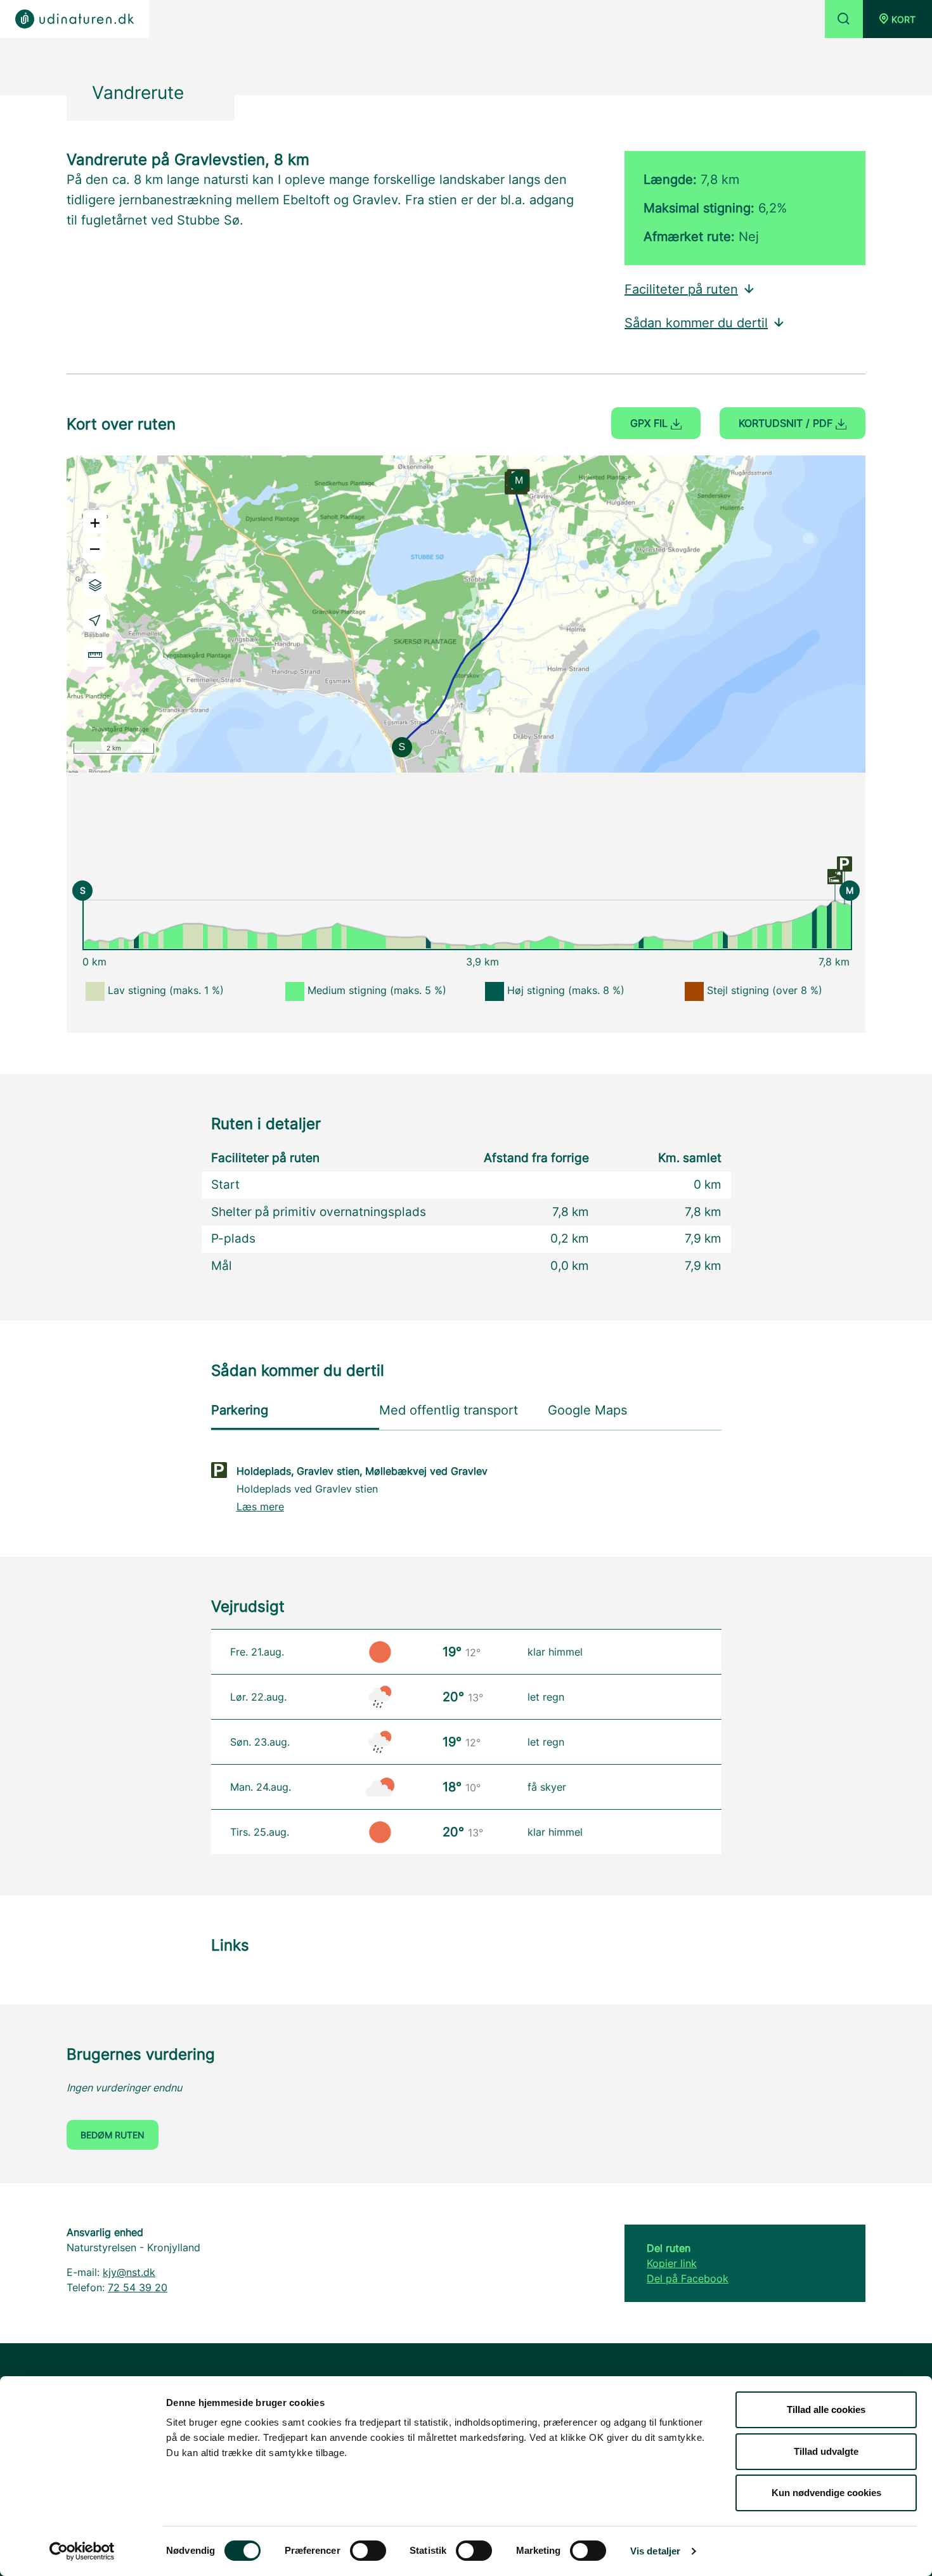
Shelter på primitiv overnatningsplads (319, 1212)
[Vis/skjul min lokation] (95, 620)
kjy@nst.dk (129, 2272)
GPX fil (650, 423)
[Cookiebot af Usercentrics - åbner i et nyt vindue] (82, 2551)
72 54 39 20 (138, 2287)
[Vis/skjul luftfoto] (95, 585)
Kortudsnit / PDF (787, 423)
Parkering (240, 1410)
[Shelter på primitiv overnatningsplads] (835, 876)
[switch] (368, 2551)
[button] (897, 19)
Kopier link (672, 2263)
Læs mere (260, 1507)
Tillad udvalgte (826, 2451)
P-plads (233, 1239)
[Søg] (844, 19)
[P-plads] (845, 863)
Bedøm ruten (113, 2135)
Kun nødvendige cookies (826, 2493)
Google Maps (587, 1410)
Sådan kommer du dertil (696, 323)
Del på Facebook (688, 2279)
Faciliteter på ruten (681, 289)
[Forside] (74, 19)
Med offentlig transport (449, 1410)
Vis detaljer (655, 2551)
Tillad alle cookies (826, 2409)
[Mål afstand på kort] (95, 655)
